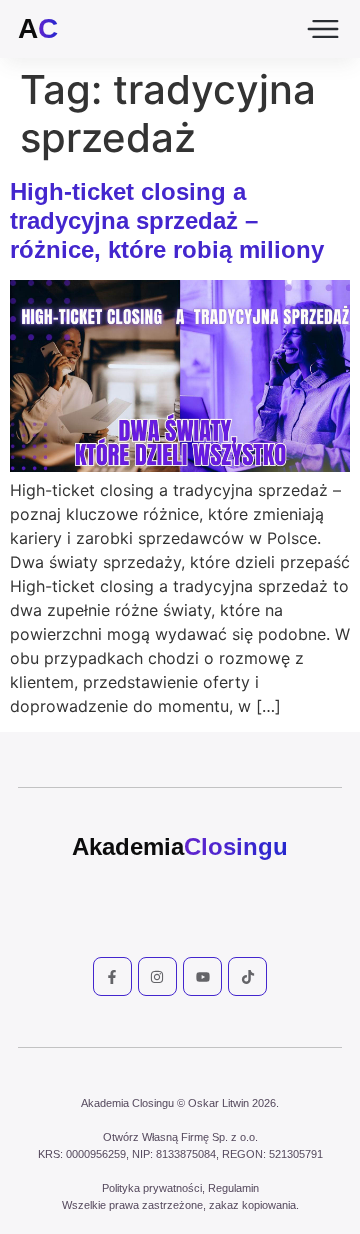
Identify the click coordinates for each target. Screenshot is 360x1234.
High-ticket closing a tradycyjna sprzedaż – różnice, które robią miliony (167, 220)
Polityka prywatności (152, 1188)
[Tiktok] (247, 976)
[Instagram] (157, 976)
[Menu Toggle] (323, 29)
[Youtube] (202, 976)
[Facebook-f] (112, 976)
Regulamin (233, 1188)
